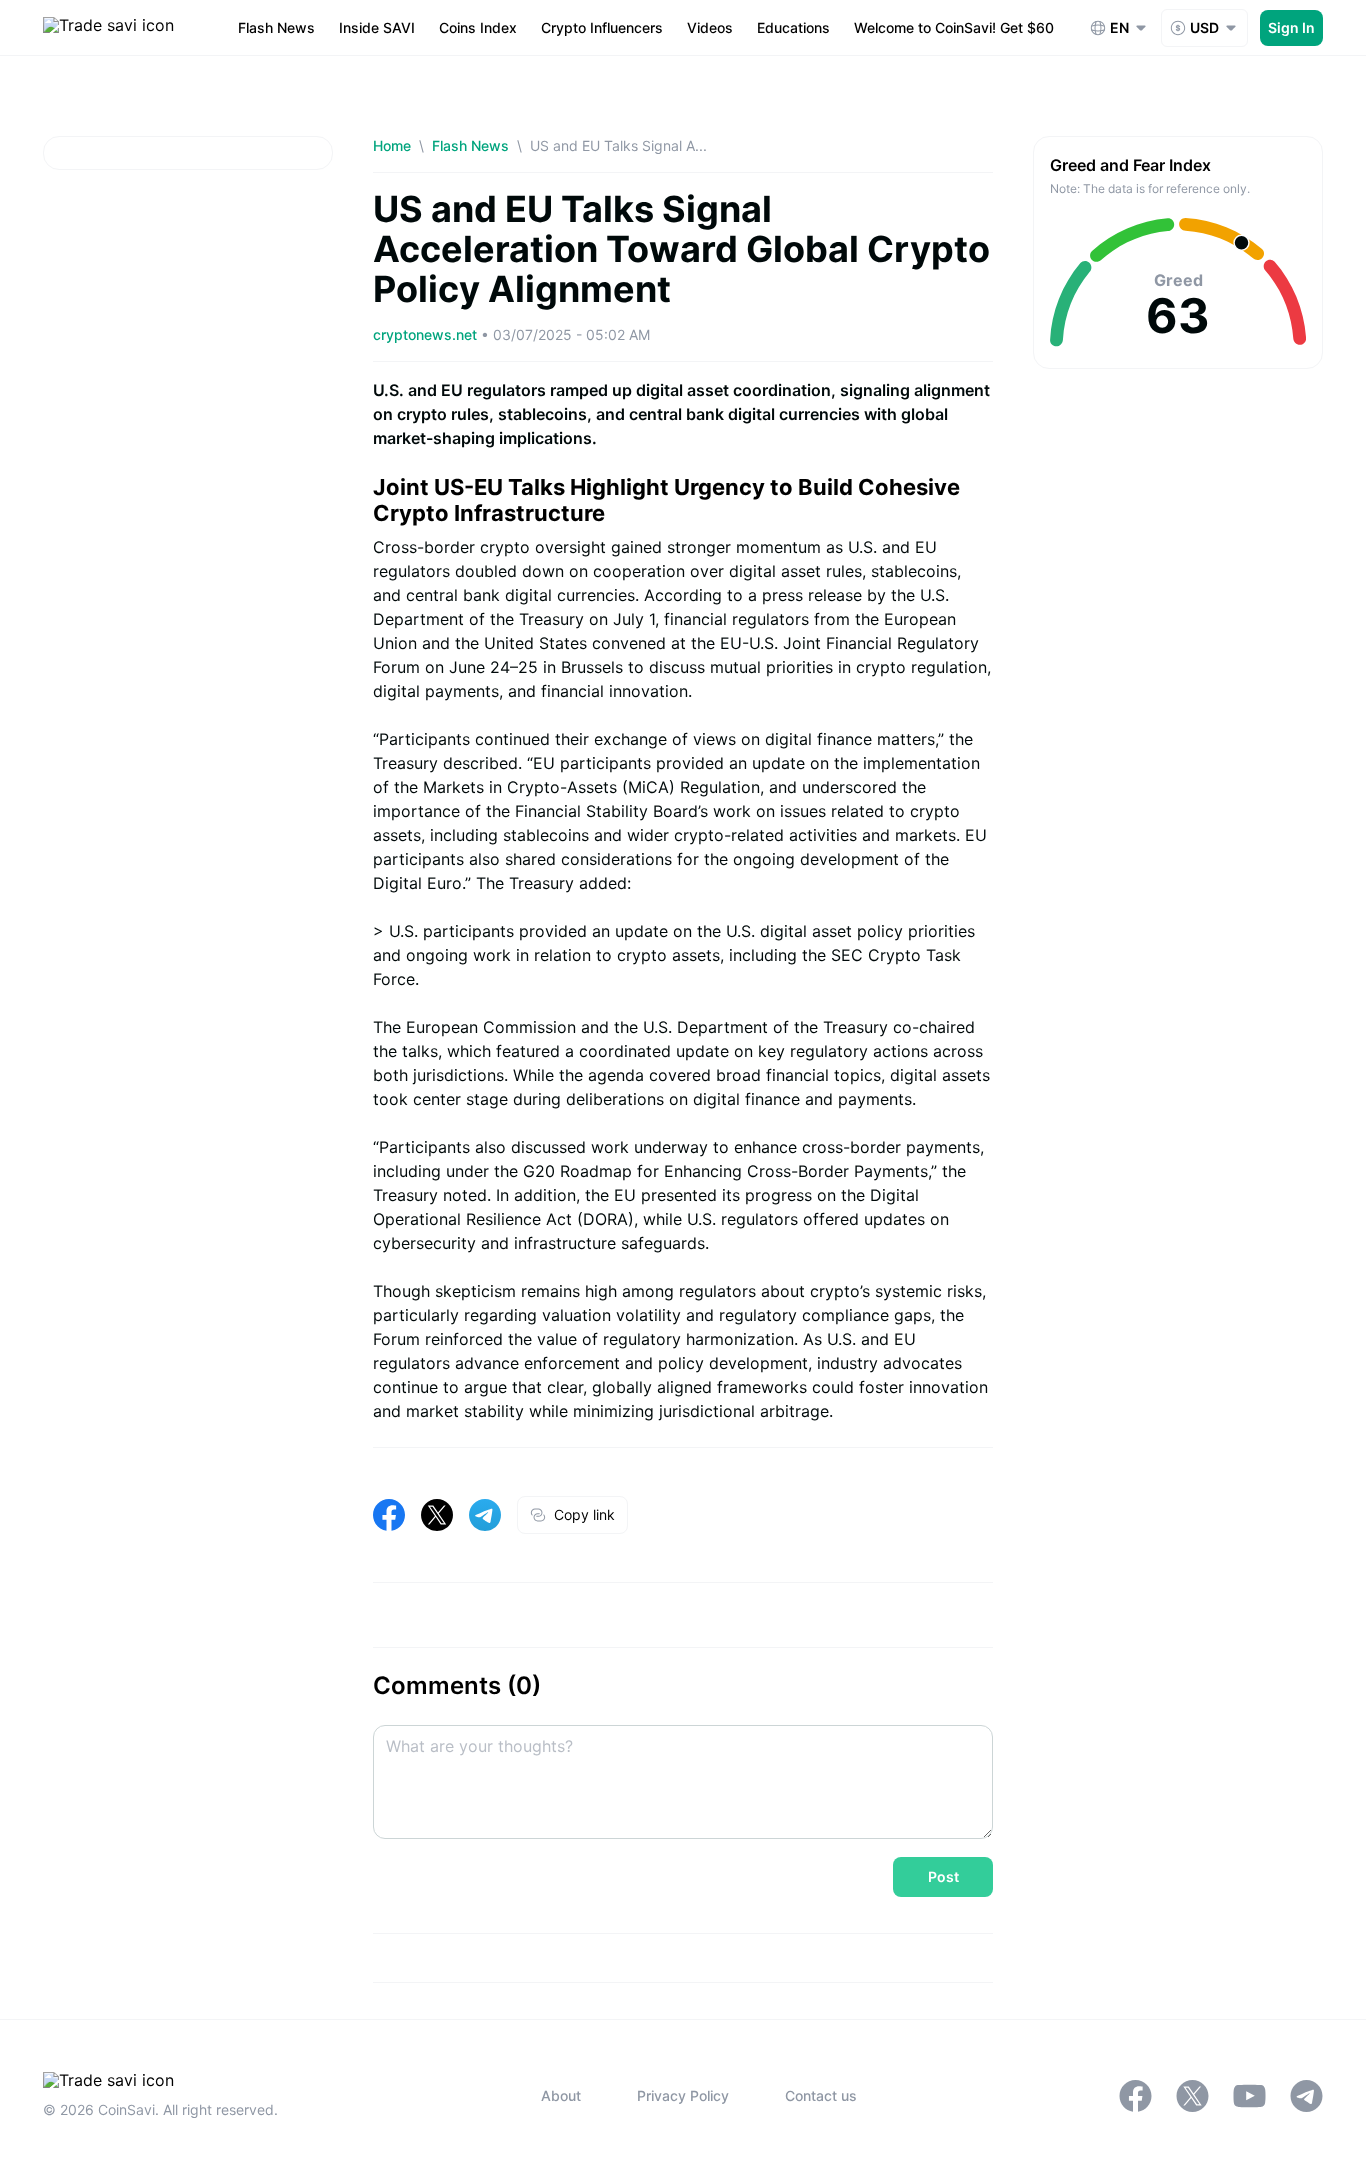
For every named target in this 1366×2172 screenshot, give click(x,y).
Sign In (1291, 27)
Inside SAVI (377, 27)
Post (943, 1876)
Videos (710, 27)
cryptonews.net (427, 334)
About (561, 2095)
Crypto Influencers (602, 27)
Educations (793, 27)
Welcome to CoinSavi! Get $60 (954, 27)
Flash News (276, 27)
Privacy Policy (683, 2095)
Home (392, 145)
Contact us (821, 2095)
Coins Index (478, 27)
